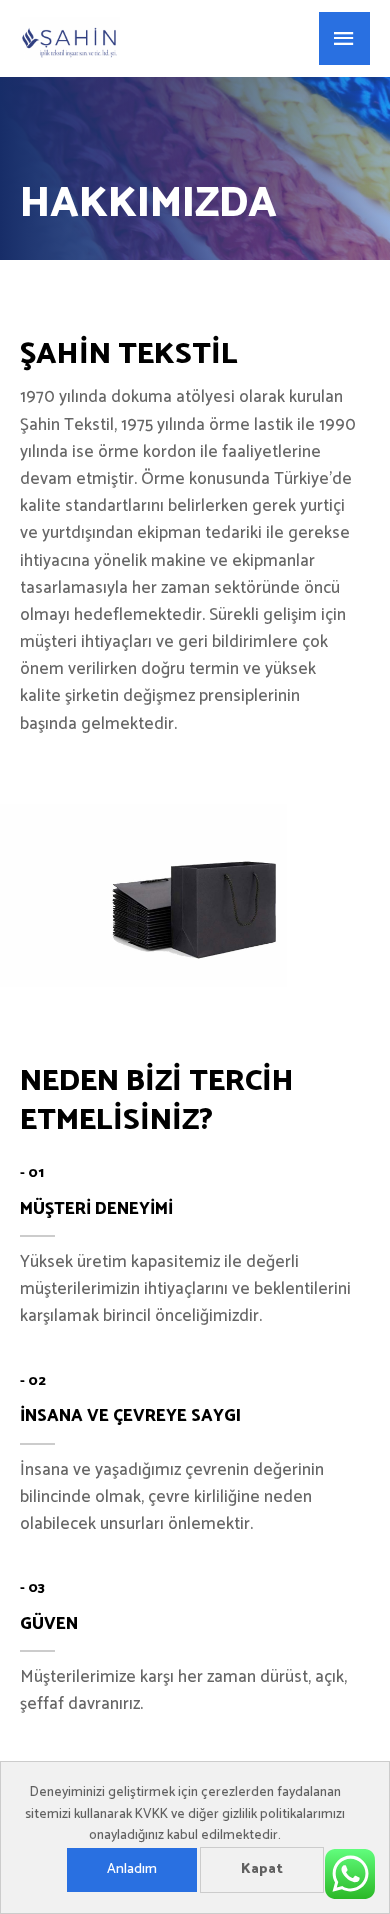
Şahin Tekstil (201, 38)
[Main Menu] (345, 39)
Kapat (262, 1869)
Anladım (132, 1869)
